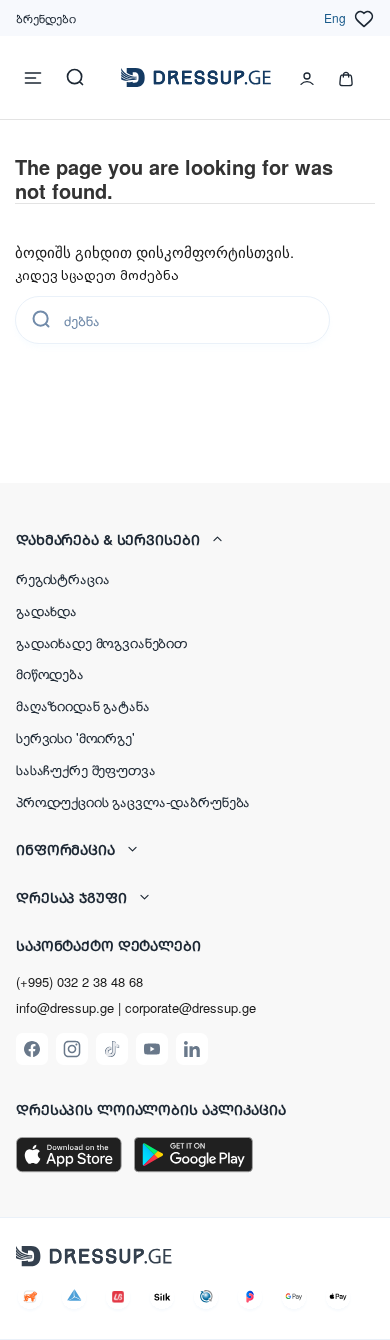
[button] (195, 539)
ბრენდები (46, 17)
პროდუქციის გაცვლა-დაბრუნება (133, 801)
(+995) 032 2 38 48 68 (79, 981)
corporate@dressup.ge (190, 1008)
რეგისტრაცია (62, 578)
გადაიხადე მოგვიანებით (101, 642)
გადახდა (46, 610)
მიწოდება (50, 673)
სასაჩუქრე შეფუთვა (86, 769)
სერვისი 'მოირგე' (75, 737)
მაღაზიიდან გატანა (83, 705)
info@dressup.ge (65, 1008)
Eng (335, 17)
